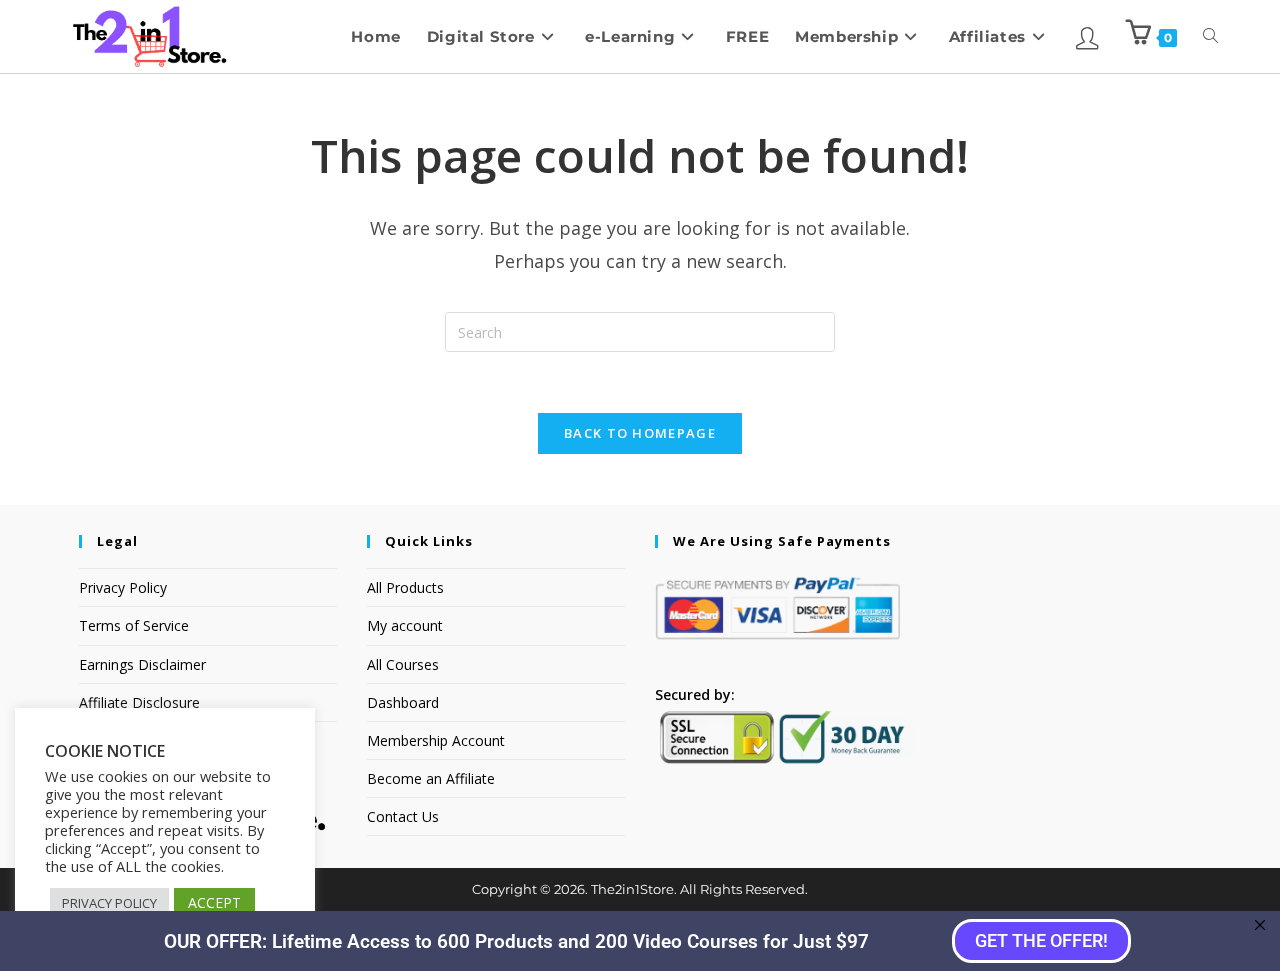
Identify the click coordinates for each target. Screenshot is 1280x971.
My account (405, 625)
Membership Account (436, 740)
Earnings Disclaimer (142, 664)
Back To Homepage (640, 433)
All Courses (403, 664)
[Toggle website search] (1210, 36)
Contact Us (403, 816)
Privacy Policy (123, 587)
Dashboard (403, 702)
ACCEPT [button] (214, 902)
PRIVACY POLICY (109, 903)
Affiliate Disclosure (139, 702)
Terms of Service (134, 625)
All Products (405, 587)
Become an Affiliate (431, 778)
